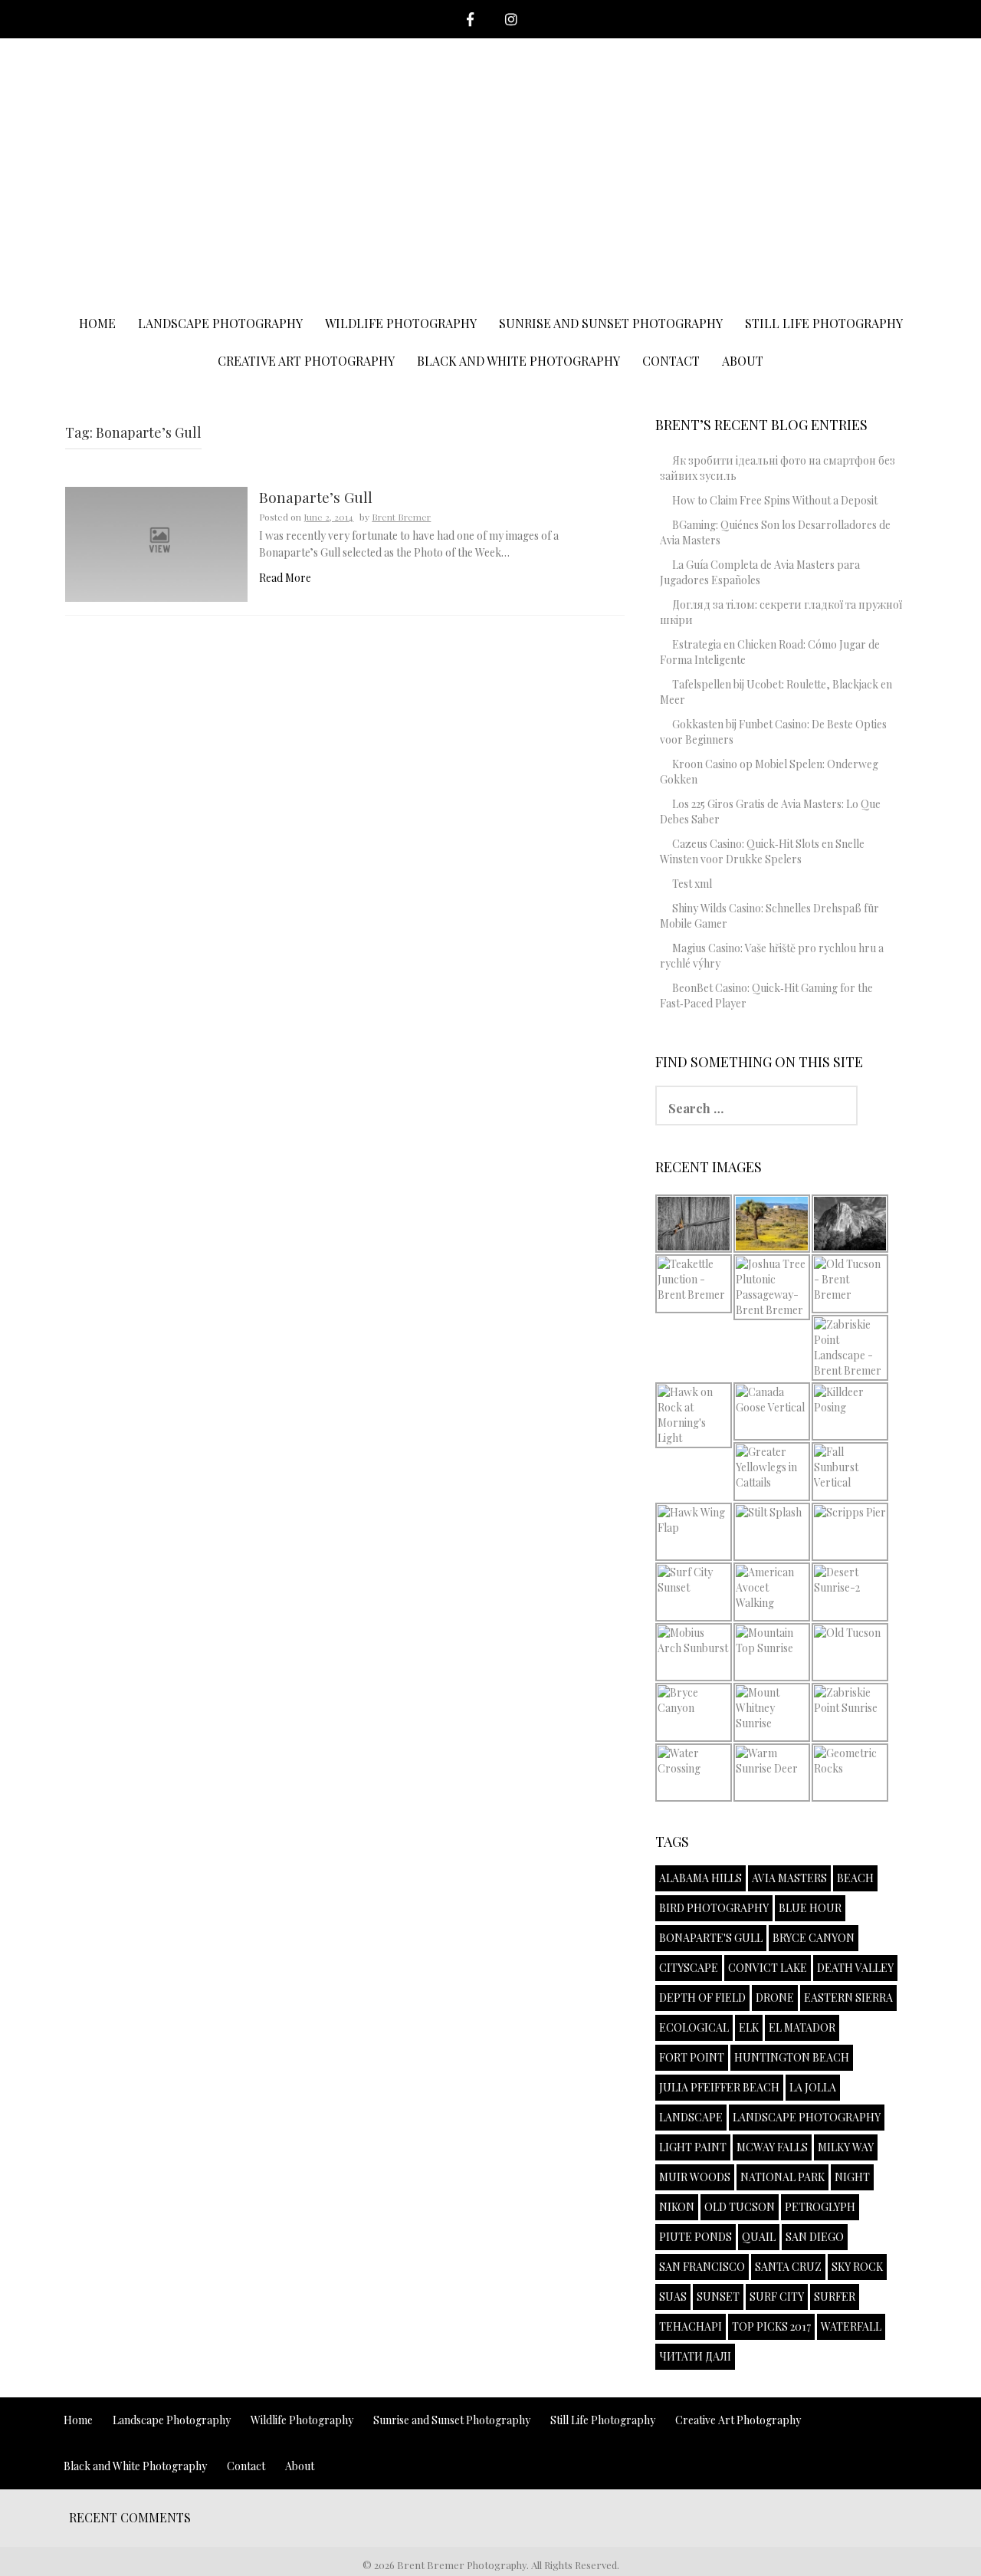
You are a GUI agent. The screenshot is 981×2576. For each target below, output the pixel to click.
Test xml (692, 884)
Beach (855, 1878)
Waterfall (851, 2326)
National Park (783, 2177)
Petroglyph (820, 2207)
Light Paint (693, 2147)
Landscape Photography (220, 323)
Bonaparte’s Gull (316, 498)
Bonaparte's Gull (711, 1938)
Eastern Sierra (848, 1998)
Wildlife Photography (401, 323)
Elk (749, 2027)
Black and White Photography (518, 361)
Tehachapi (691, 2326)
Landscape (691, 2117)
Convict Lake (768, 1968)
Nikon (677, 2207)
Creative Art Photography (306, 361)
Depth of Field (702, 1998)
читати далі (695, 2356)
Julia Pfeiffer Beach (719, 2087)
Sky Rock (857, 2267)
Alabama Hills (700, 1878)
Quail (759, 2237)
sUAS (673, 2297)
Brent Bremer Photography (491, 90)
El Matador (802, 2027)
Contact (671, 361)
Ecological (694, 2027)
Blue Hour (810, 1908)
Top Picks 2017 (771, 2326)
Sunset (718, 2297)
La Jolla (813, 2087)
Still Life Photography (824, 323)
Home (97, 323)
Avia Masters (789, 1878)
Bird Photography (714, 1908)
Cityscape (689, 1968)
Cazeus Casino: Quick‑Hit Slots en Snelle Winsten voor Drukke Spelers (762, 851)
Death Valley (855, 1968)
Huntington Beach (792, 2057)
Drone (775, 1998)
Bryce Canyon (814, 1938)
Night (852, 2177)
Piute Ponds (696, 2237)
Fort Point (692, 2057)
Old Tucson (740, 2207)
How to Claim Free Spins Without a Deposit (775, 500)
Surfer (835, 2297)
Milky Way (846, 2147)
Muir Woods (695, 2177)
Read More (285, 578)
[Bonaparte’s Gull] (156, 543)
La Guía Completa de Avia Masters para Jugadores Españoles (760, 572)
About (743, 361)
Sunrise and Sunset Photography (611, 323)
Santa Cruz (788, 2267)
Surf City (777, 2297)
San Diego (815, 2237)
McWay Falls (772, 2147)
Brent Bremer (401, 517)
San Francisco (702, 2267)
